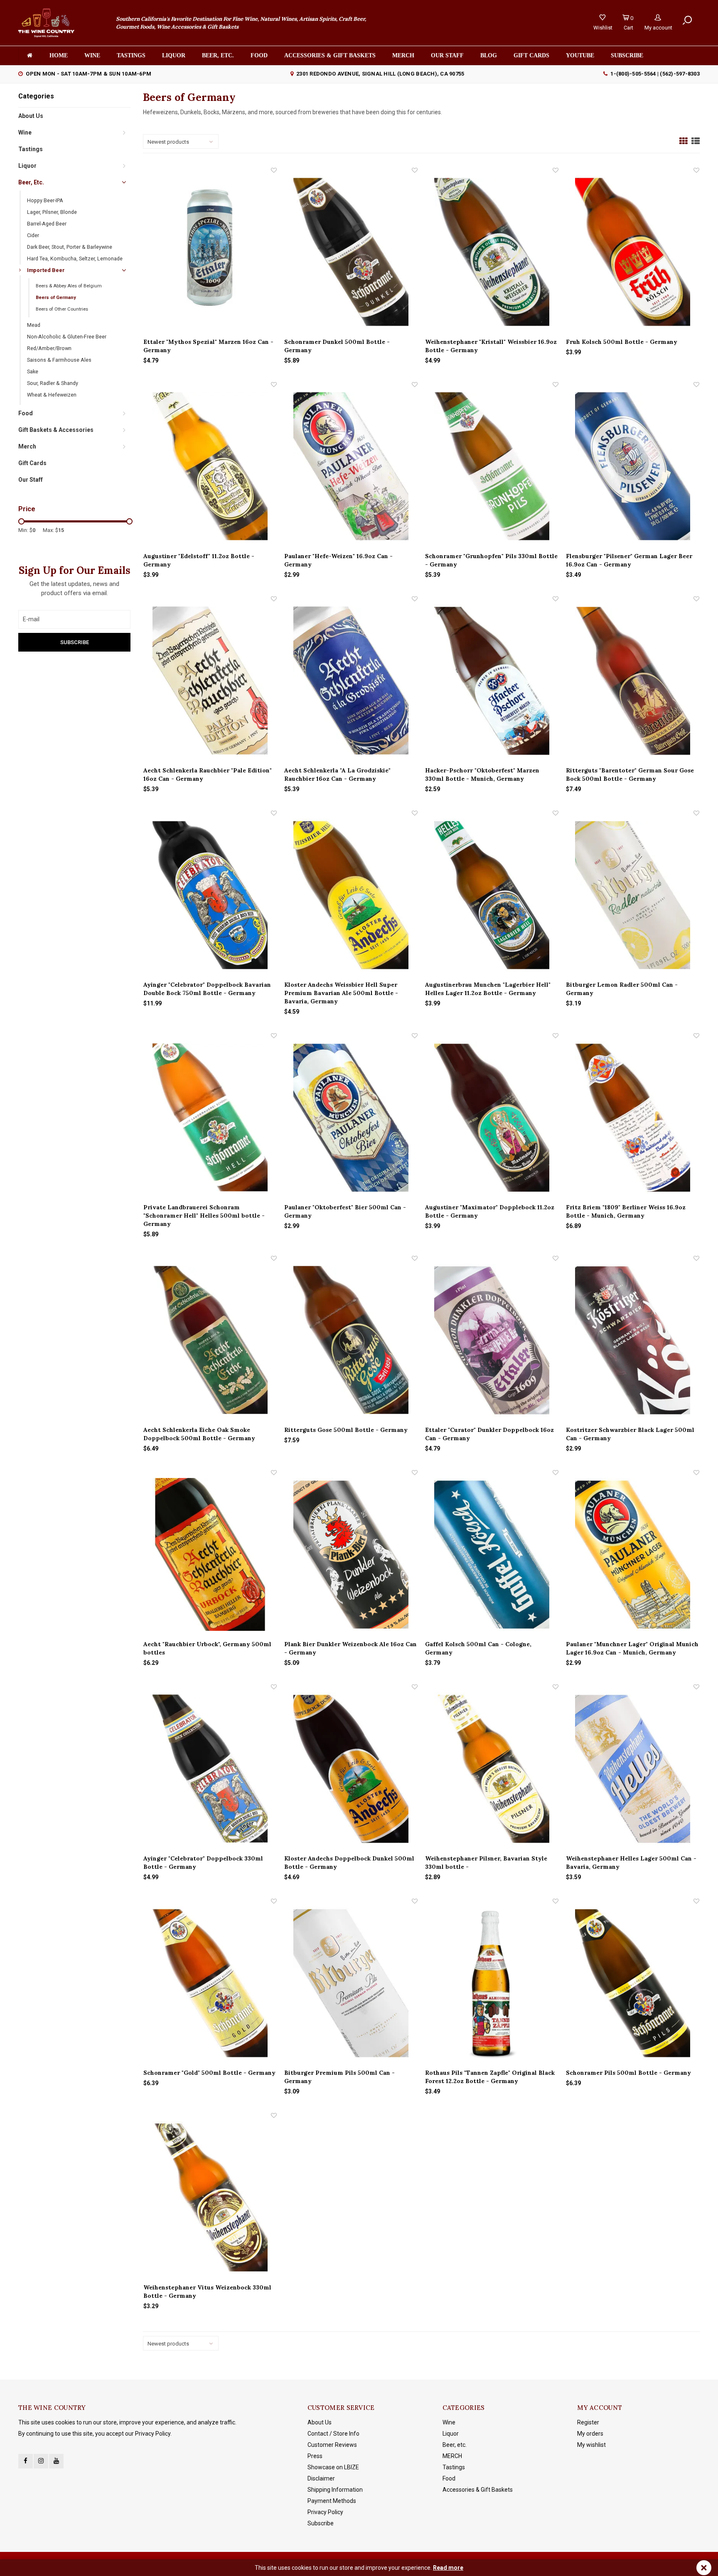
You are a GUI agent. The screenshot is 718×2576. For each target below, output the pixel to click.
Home (59, 55)
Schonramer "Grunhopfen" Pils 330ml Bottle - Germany (491, 560)
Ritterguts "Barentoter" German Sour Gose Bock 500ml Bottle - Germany (630, 775)
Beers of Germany (56, 298)
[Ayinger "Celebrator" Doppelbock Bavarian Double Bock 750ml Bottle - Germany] (210, 895)
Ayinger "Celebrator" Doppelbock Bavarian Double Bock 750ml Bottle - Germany (207, 989)
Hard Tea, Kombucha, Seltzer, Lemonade (75, 259)
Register (588, 2422)
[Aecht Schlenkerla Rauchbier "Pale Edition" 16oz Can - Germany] (210, 680)
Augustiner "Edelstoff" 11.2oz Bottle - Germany (199, 560)
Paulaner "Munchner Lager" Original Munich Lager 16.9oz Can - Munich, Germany (632, 1648)
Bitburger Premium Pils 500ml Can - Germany (339, 2077)
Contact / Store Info (333, 2434)
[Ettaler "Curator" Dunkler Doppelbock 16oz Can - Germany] (492, 1340)
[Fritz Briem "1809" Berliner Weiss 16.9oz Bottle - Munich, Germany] (633, 1117)
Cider (33, 235)
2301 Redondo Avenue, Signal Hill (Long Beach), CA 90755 (380, 74)
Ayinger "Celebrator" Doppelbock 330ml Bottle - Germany (203, 1863)
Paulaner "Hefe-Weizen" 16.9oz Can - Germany (338, 560)
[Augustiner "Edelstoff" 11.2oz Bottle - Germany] (210, 466)
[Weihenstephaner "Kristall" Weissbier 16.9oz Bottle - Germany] (492, 252)
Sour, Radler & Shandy (53, 383)
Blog (489, 55)
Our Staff (447, 55)
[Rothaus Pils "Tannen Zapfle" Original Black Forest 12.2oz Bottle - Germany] (492, 1983)
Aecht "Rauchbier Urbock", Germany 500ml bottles (207, 1648)
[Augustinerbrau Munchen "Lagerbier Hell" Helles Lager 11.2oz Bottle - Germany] (492, 895)
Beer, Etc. (31, 182)
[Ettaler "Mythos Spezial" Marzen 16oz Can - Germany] (210, 252)
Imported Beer (46, 270)
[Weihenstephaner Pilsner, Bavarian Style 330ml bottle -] (492, 1768)
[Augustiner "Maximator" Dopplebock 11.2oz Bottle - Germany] (492, 1117)
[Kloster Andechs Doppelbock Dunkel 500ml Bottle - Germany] (351, 1768)
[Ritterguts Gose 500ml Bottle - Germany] (351, 1340)
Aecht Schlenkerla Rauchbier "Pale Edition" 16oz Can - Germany (208, 775)
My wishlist (591, 2445)
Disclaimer (321, 2478)
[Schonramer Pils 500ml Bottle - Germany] (633, 1983)
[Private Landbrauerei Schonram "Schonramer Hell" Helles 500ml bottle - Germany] (210, 1117)
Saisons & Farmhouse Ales (59, 360)
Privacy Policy (325, 2512)
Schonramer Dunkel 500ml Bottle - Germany (337, 346)
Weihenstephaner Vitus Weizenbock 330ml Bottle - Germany (207, 2292)
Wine (92, 55)
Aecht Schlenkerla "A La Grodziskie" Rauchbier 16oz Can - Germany (337, 775)
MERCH (452, 2456)
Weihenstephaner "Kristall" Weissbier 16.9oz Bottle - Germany (491, 346)
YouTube (580, 55)
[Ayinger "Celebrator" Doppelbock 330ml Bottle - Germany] (210, 1768)
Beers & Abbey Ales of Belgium (69, 286)
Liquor (174, 55)
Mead (34, 325)
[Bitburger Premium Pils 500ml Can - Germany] (351, 1983)
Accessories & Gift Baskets (330, 55)
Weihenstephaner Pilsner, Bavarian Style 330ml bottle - (486, 1863)
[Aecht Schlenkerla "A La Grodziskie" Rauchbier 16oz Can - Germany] (351, 680)
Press (315, 2456)
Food (259, 55)
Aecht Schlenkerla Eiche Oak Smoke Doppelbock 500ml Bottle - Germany (199, 1434)
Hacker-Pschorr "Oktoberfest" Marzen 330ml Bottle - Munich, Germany (482, 775)
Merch (403, 55)
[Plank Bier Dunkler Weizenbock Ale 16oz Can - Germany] (351, 1554)
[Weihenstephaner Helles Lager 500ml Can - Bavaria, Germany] (633, 1768)
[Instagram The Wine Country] (41, 2461)
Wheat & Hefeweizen (52, 395)
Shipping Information (335, 2490)
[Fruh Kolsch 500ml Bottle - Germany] (633, 252)
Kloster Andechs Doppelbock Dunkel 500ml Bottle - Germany (349, 1863)
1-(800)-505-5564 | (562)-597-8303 (655, 74)
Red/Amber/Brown (49, 348)
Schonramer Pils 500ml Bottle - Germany (628, 2073)
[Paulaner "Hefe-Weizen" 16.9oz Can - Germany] (351, 466)
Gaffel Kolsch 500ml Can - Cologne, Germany (478, 1648)
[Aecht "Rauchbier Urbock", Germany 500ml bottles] (210, 1554)
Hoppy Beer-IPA (45, 200)
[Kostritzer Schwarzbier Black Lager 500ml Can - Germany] (633, 1340)
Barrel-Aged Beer (47, 224)
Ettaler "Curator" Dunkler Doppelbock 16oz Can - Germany (489, 1434)
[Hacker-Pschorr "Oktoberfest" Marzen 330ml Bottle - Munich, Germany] (492, 680)
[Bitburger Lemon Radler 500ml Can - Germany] (633, 895)
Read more (448, 2568)
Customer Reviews (332, 2445)
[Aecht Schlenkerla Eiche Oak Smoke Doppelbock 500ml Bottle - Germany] (210, 1340)
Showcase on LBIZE (333, 2467)
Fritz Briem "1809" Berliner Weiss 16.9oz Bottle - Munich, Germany (626, 1211)
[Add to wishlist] (274, 170)
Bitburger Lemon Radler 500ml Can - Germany (622, 989)
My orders (590, 2434)
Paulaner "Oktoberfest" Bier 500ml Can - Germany (345, 1211)
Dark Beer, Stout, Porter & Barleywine (70, 247)
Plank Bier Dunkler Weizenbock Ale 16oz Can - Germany (350, 1648)
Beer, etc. (218, 55)
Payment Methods (332, 2501)
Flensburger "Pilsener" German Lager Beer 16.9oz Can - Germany (629, 560)
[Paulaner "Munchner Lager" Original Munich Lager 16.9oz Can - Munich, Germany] (633, 1554)
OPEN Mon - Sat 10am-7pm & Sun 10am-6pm (89, 74)
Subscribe (321, 2523)
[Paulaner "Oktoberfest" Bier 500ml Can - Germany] (351, 1117)
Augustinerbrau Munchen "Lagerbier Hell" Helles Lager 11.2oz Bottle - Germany (488, 989)
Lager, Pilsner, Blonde (52, 212)
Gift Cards (531, 55)
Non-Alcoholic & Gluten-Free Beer (67, 337)
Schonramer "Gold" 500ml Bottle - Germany (209, 2073)
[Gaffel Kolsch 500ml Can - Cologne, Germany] (492, 1554)
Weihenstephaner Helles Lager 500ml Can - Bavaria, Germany (631, 1863)
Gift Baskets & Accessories (56, 430)
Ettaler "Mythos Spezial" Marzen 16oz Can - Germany (208, 346)
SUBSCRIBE (627, 55)
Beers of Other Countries (62, 309)
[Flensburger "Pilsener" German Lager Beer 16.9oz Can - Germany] (633, 466)
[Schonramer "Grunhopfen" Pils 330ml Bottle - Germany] (492, 466)
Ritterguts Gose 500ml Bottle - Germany (346, 1430)
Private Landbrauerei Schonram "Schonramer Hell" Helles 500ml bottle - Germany (204, 1216)
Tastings (131, 55)
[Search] (687, 20)
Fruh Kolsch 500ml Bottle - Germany (622, 342)
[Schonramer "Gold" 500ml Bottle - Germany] (210, 1983)
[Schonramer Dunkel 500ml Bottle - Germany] (351, 252)
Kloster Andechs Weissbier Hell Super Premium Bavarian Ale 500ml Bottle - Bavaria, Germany (341, 993)
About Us (31, 116)
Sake (33, 371)
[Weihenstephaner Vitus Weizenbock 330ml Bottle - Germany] (210, 2197)
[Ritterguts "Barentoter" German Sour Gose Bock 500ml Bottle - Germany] (633, 680)
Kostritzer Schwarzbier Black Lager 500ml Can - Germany (630, 1434)
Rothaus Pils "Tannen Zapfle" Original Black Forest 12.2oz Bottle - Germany (490, 2077)
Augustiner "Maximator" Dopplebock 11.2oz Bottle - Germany (490, 1211)
